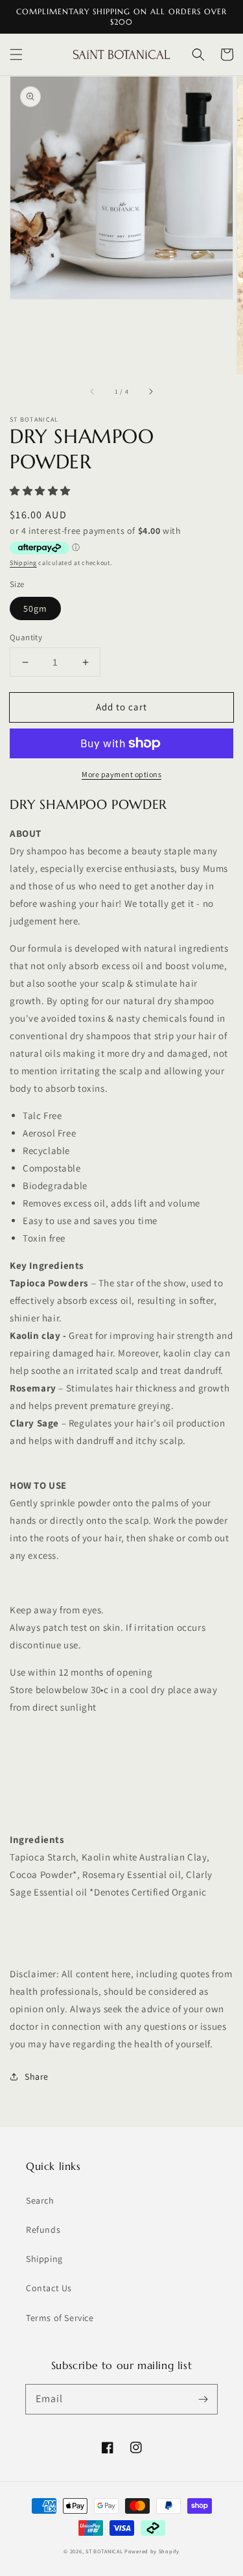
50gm (35, 608)
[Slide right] (150, 392)
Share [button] (37, 2076)
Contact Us (49, 2288)
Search (40, 2200)
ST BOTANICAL (105, 2551)
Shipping (23, 563)
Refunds (43, 2230)
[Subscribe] (203, 2399)
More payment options (121, 774)
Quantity (26, 637)
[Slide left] (93, 392)
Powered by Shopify (152, 2551)
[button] (16, 54)
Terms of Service (60, 2318)
